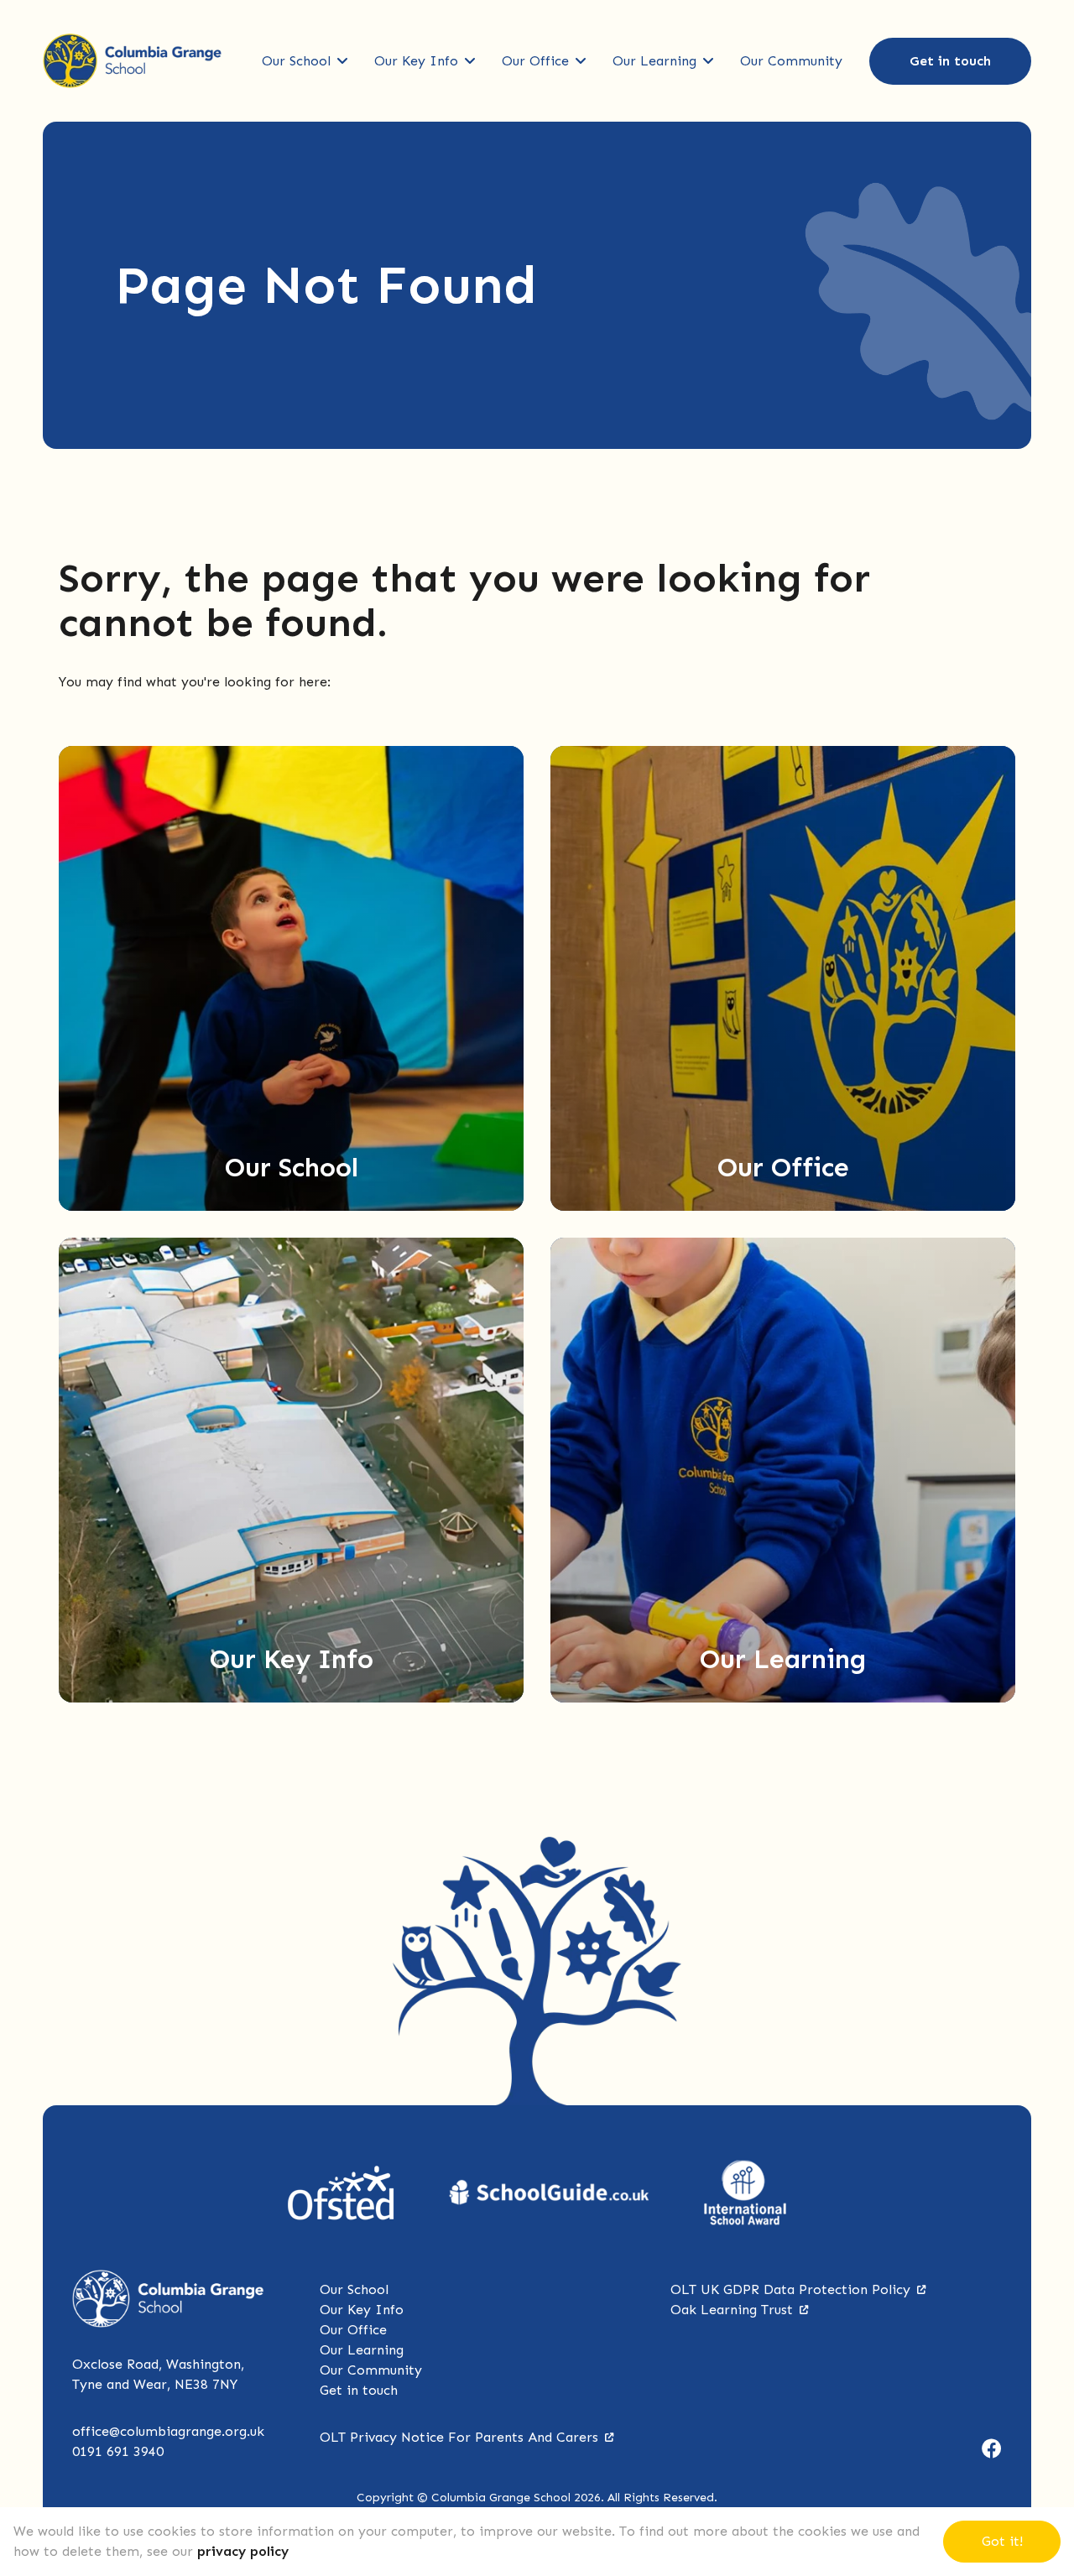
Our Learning (654, 61)
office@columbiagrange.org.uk (168, 2431)
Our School (296, 61)
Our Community (791, 61)
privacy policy (243, 2551)
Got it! (1002, 2541)
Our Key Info (416, 61)
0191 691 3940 (118, 2451)
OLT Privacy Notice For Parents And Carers (459, 2437)
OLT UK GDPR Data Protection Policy (790, 2289)
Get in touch (950, 61)
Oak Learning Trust (732, 2310)
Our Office (535, 61)
